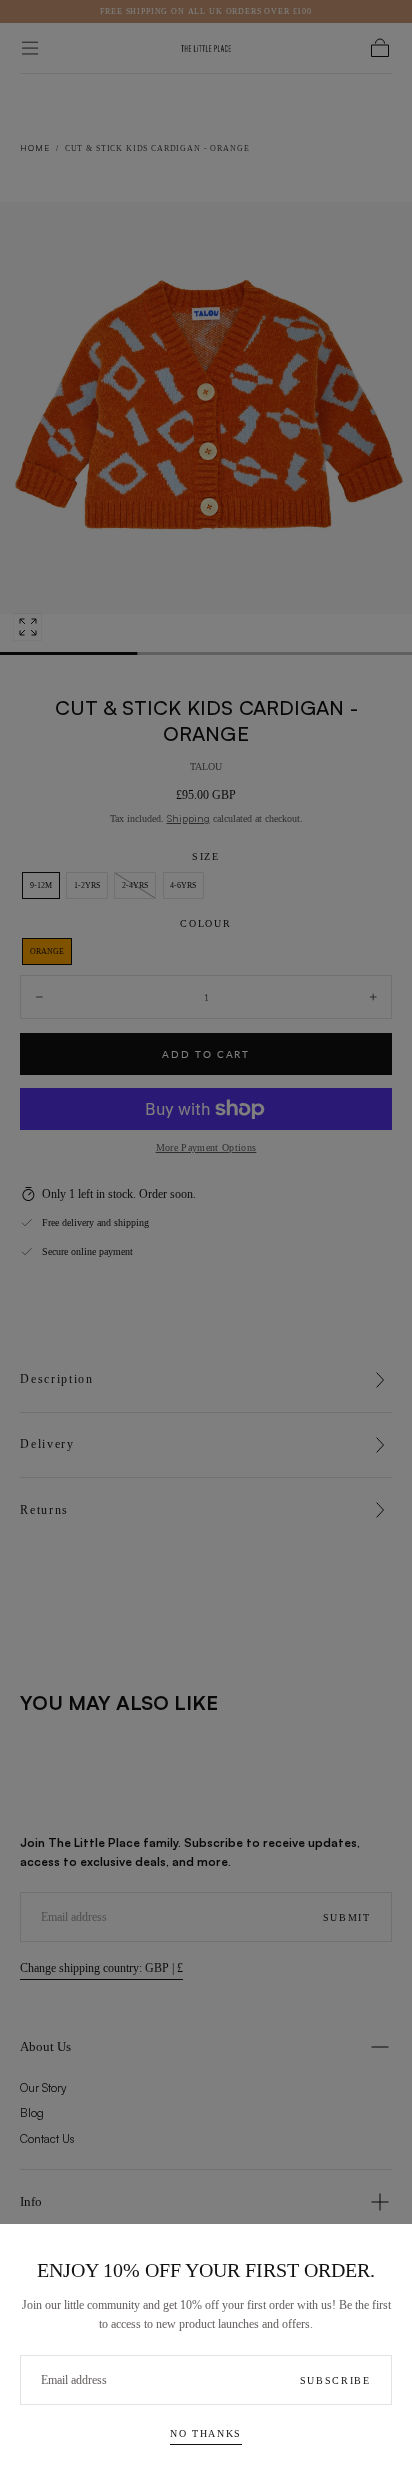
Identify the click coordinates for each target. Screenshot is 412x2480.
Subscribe (335, 2380)
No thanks (206, 2433)
